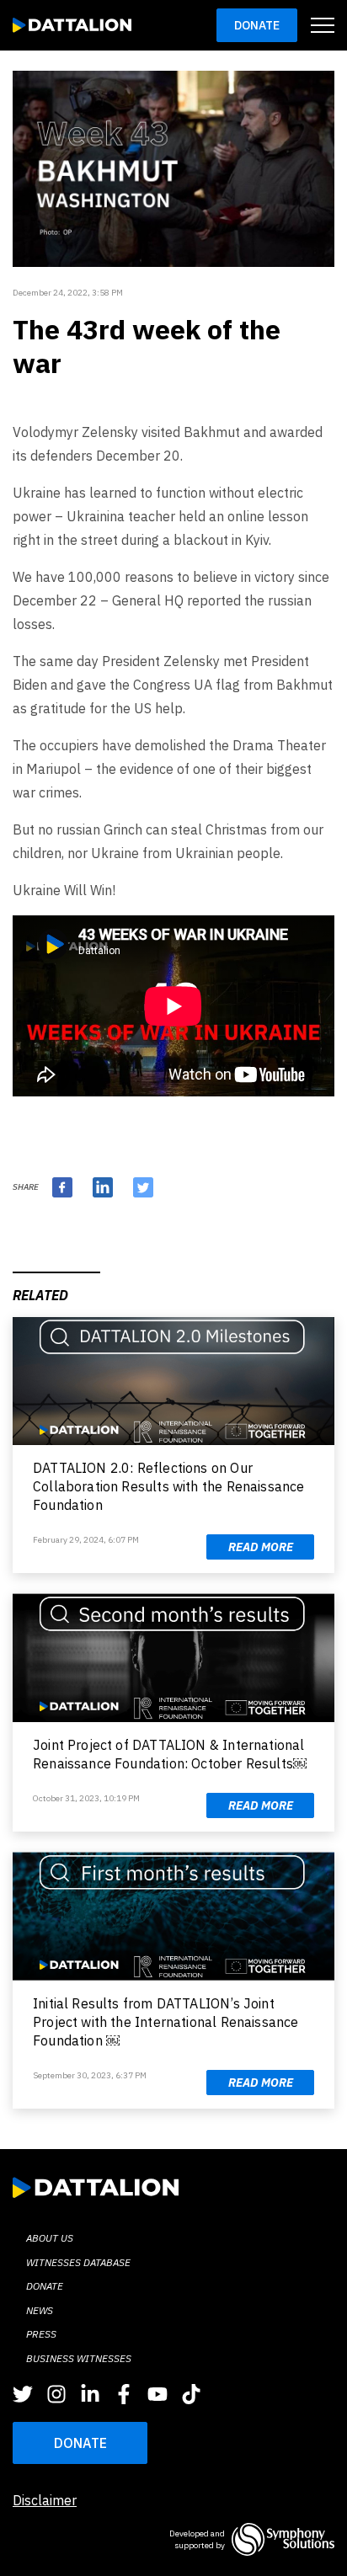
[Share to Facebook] (62, 1187)
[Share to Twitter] (143, 1187)
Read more (261, 1547)
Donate (257, 25)
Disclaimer (45, 2500)
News (40, 2310)
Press (41, 2334)
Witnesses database (78, 2262)
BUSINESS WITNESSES (79, 2358)
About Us (50, 2238)
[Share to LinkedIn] (103, 1187)
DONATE (80, 2443)
